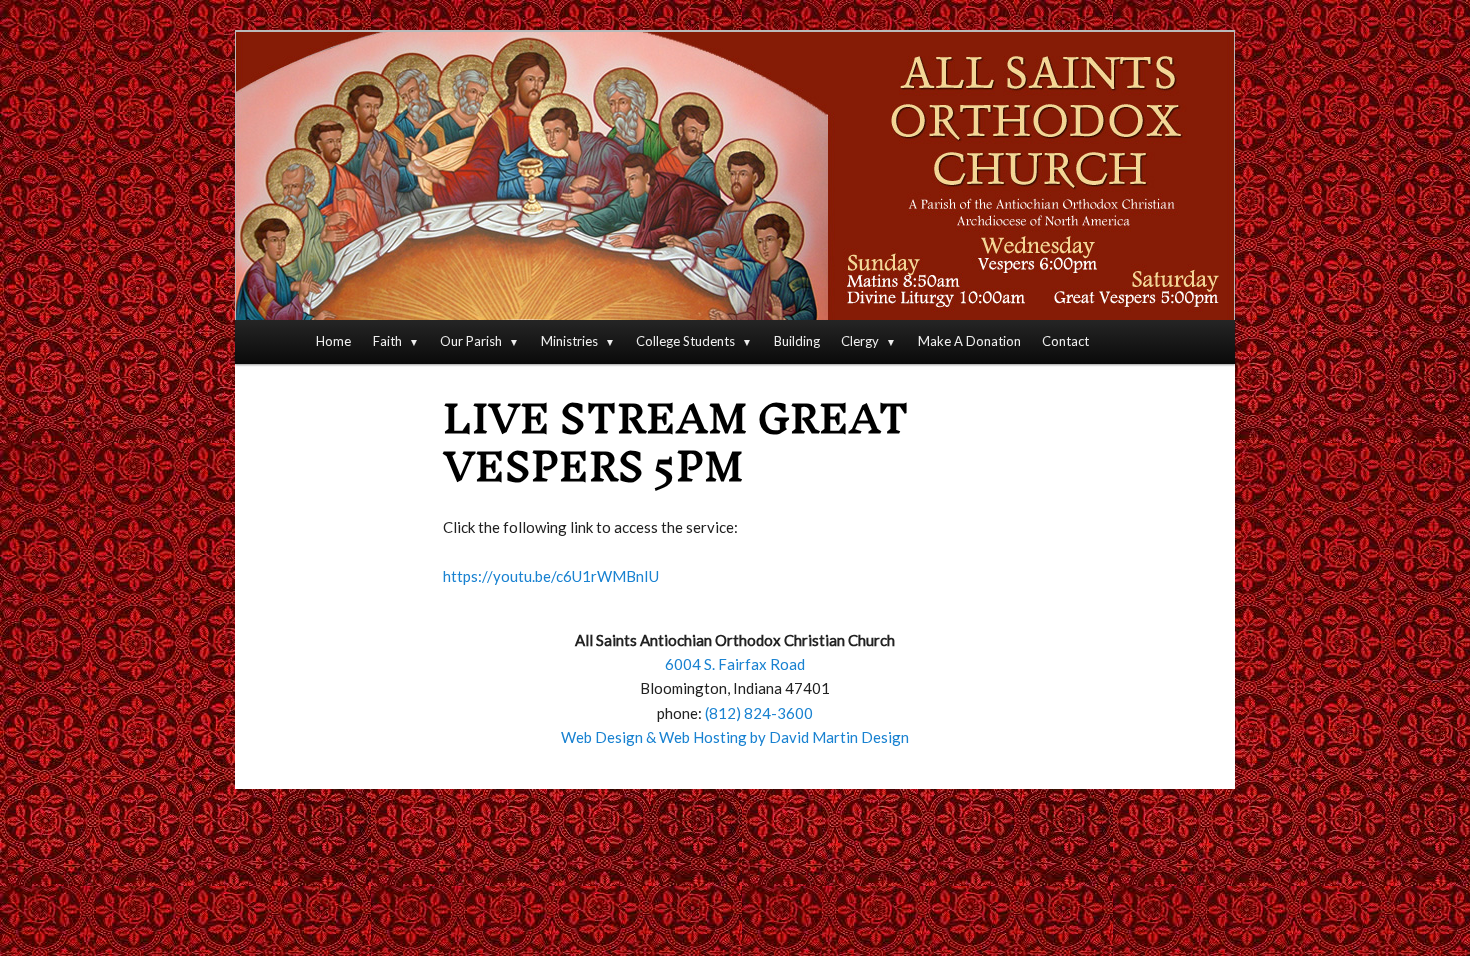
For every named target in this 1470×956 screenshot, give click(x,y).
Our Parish (471, 341)
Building (797, 341)
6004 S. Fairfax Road (735, 664)
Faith (387, 341)
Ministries (569, 341)
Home (333, 341)
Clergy (860, 341)
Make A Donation (969, 341)
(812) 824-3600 (759, 713)
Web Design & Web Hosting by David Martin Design (735, 737)
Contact (1065, 341)
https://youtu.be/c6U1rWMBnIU (551, 576)
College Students (685, 341)
